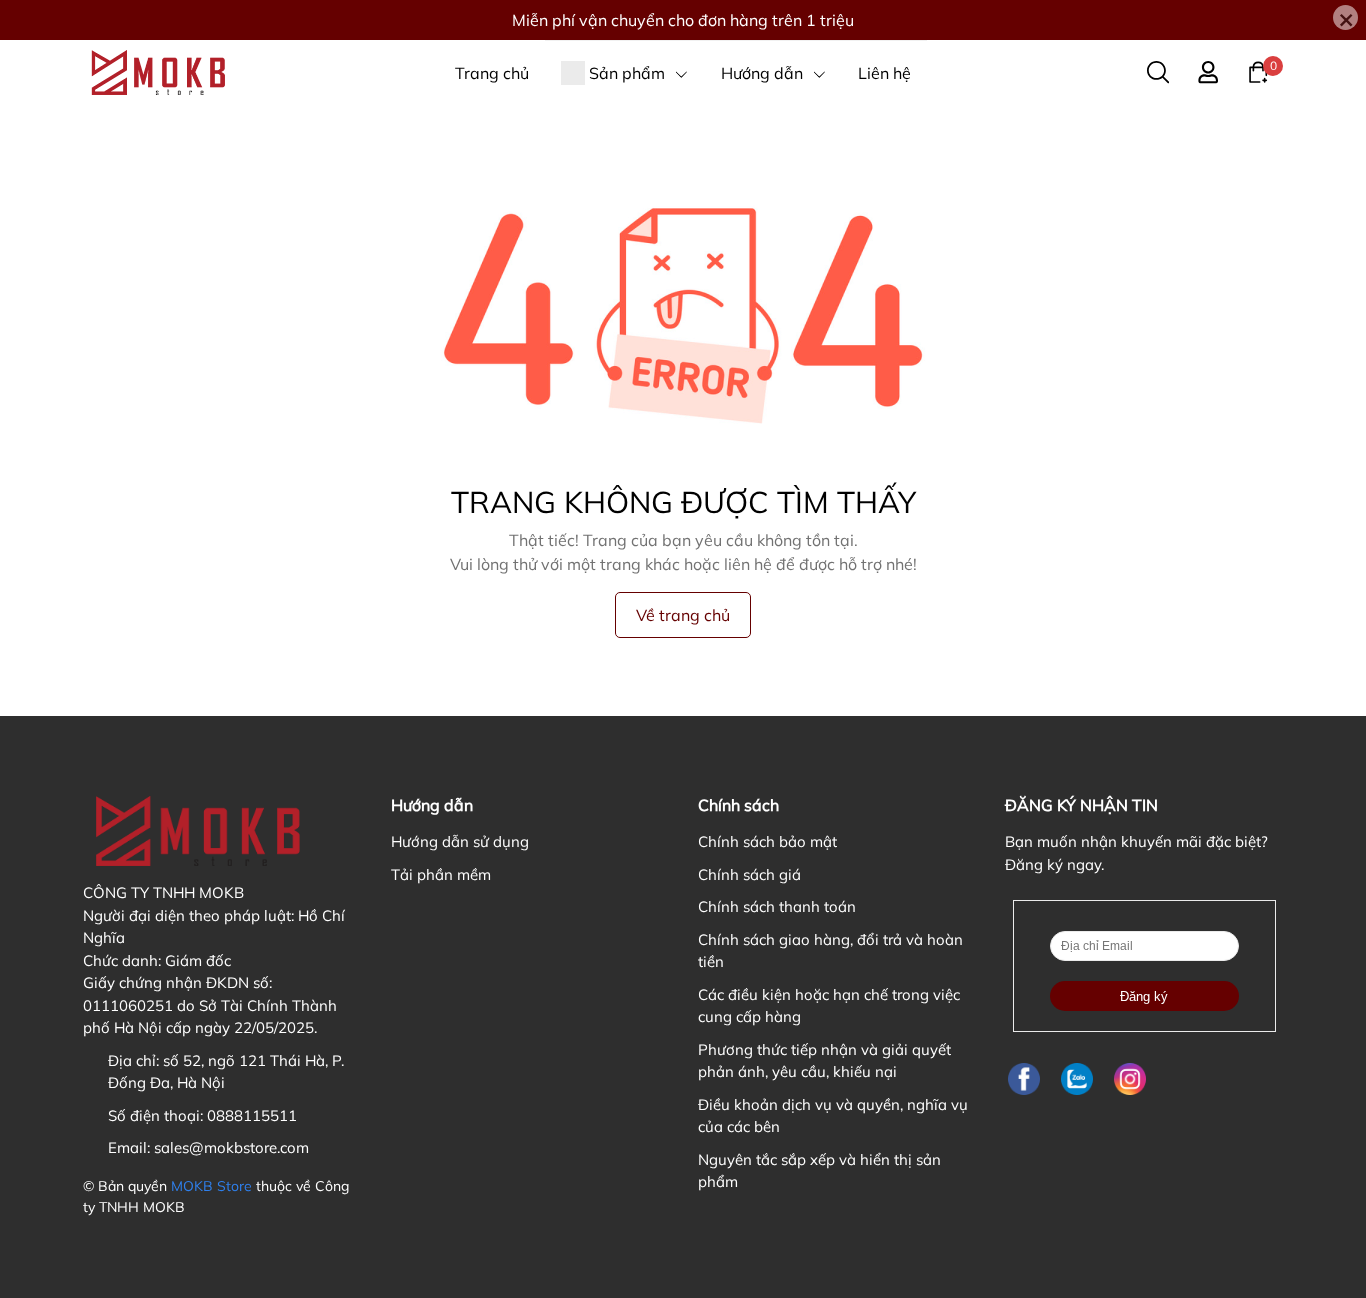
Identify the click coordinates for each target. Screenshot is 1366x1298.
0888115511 (252, 1115)
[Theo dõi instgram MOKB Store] (1130, 1079)
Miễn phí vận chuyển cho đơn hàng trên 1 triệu (683, 20)
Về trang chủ (683, 615)
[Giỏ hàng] (1258, 71)
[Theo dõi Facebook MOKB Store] (1024, 1079)
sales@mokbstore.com (231, 1147)
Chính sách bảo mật (767, 841)
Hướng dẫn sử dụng (460, 841)
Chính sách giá (749, 874)
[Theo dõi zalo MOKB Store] (1077, 1079)
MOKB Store (211, 1186)
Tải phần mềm (441, 874)
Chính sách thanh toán (777, 906)
